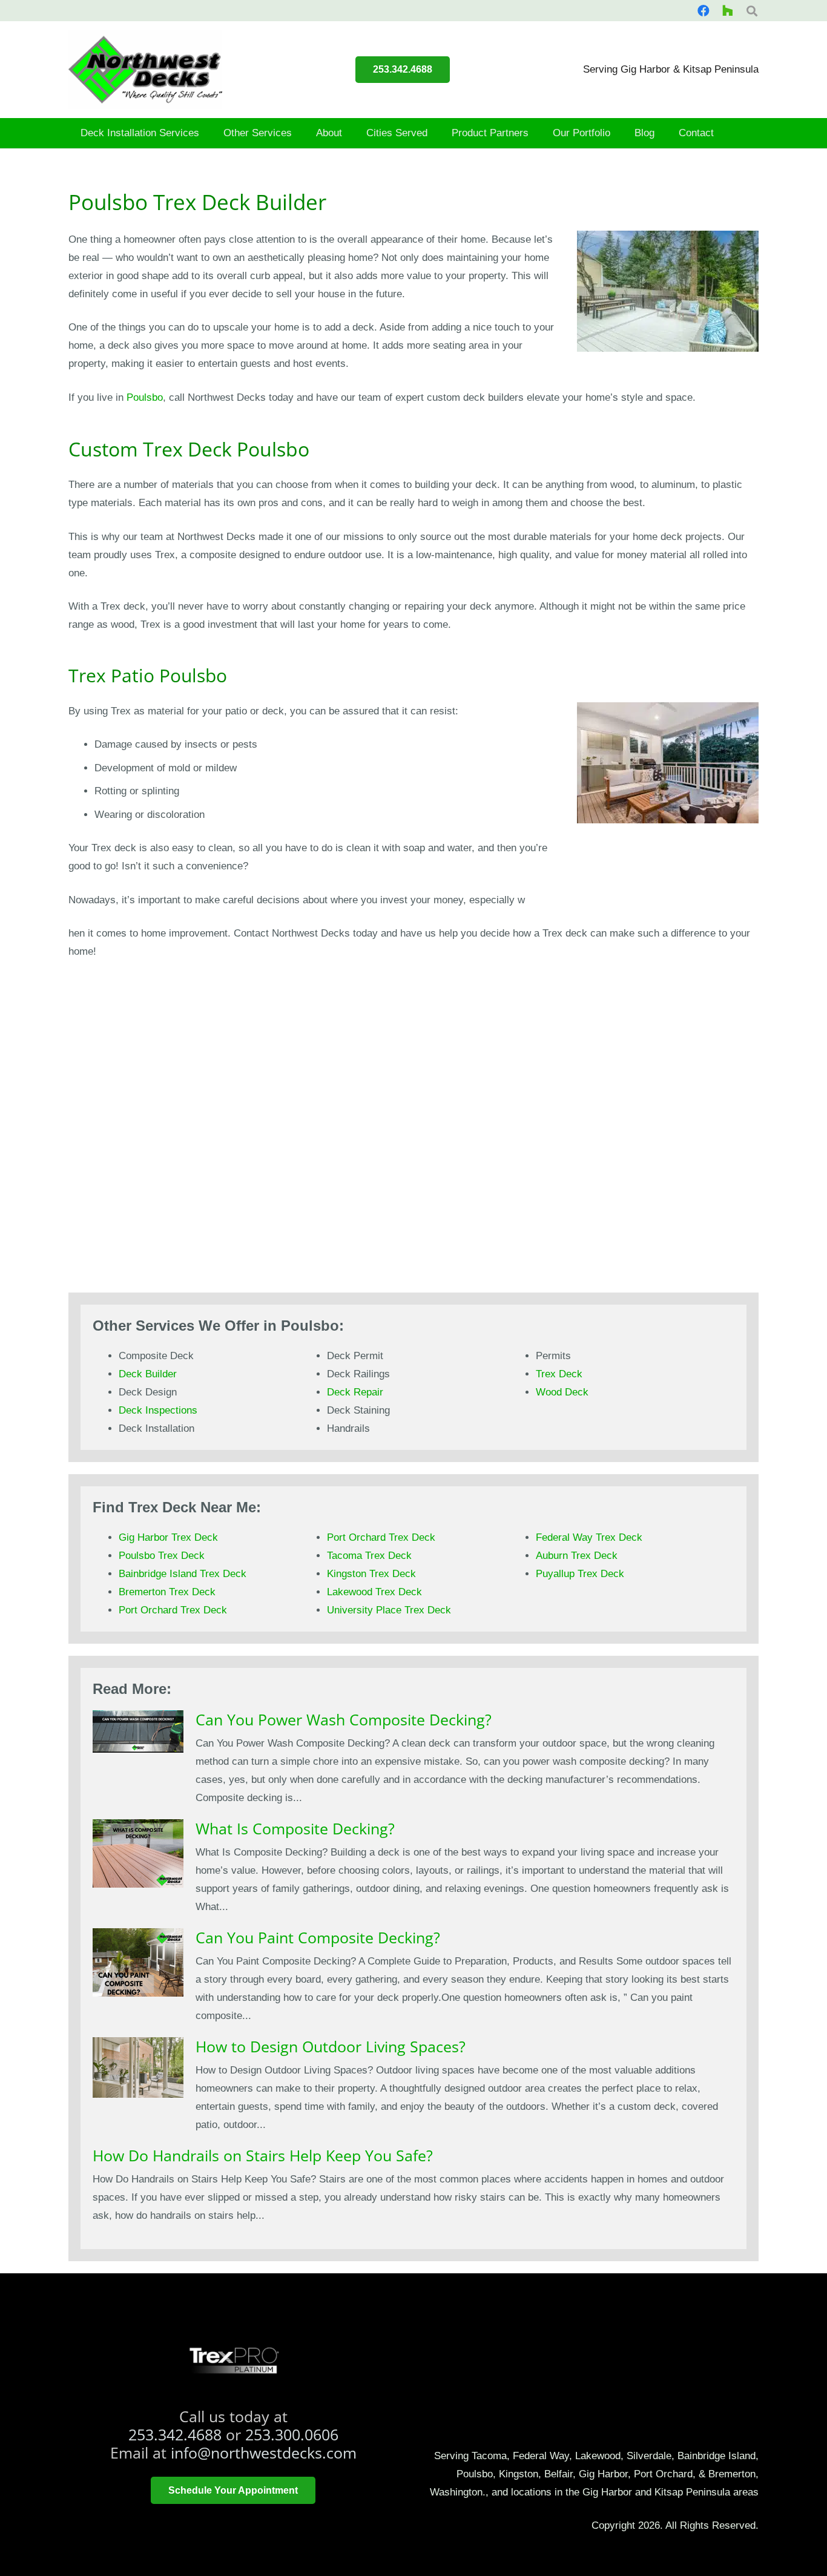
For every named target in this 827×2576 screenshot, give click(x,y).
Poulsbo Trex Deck (162, 1556)
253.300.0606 (292, 2434)
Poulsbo (145, 397)
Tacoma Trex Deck (369, 1556)
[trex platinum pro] (233, 2360)
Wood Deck (562, 1392)
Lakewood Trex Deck (374, 1592)
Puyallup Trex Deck (580, 1574)
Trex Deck (559, 1374)
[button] (206, 133)
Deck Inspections (158, 1410)
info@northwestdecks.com (264, 2452)
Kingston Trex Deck (371, 1574)
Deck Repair (355, 1392)
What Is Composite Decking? (295, 1828)
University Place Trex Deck (389, 1610)
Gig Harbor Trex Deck (168, 1537)
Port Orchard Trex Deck (173, 1610)
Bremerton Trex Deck (167, 1592)
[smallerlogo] (145, 70)
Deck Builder (148, 1374)
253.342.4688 (175, 2434)
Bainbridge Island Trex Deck (183, 1574)
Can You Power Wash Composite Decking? (344, 1719)
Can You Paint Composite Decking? (318, 1937)
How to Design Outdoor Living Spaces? (331, 2046)
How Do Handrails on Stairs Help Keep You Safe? (263, 2155)
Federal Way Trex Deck (589, 1537)
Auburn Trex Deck (577, 1556)
